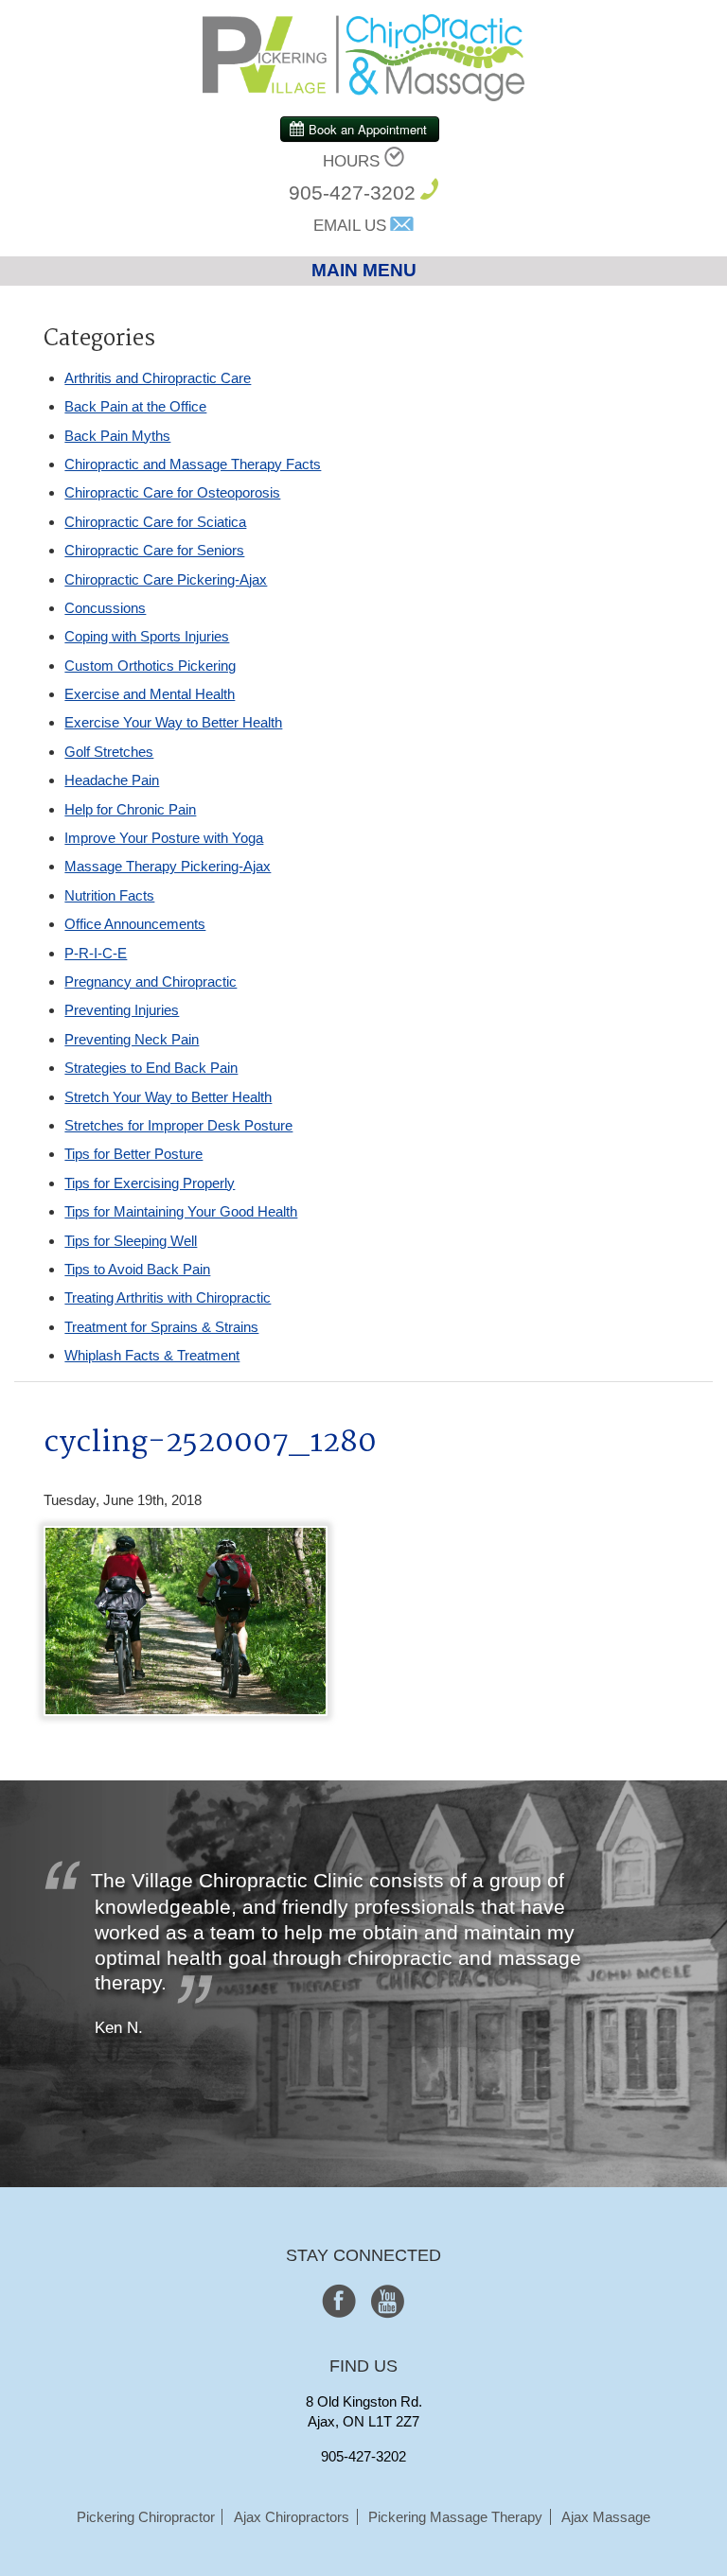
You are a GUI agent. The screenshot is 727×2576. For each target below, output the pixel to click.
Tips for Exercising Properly (150, 1183)
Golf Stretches (109, 752)
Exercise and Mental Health (150, 694)
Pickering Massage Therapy (455, 2517)
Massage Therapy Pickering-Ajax (168, 866)
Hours (351, 161)
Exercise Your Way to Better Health (173, 722)
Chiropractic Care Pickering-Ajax (166, 579)
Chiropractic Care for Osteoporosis (172, 492)
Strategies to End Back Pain (151, 1068)
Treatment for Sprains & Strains (161, 1327)
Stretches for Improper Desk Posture (178, 1125)
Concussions (105, 608)
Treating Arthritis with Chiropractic (168, 1297)
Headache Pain (112, 780)
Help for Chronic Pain (130, 809)
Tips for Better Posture (133, 1154)
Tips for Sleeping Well (131, 1241)
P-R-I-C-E (96, 953)
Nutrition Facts (109, 895)
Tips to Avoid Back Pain (137, 1269)
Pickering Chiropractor (146, 2517)
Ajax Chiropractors (292, 2517)
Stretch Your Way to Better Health (168, 1097)
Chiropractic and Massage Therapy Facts (193, 464)
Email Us (350, 226)
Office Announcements (135, 924)
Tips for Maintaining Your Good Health (181, 1211)
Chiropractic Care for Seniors (154, 550)
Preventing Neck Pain (132, 1039)
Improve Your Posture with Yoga (164, 838)
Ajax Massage (606, 2517)
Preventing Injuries (122, 1010)
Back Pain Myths (117, 436)
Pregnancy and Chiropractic (151, 981)
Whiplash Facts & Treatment (152, 1355)
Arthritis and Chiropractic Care (158, 378)
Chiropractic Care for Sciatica (155, 522)
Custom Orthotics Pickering (150, 666)
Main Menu (364, 270)
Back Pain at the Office (135, 406)
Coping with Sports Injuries (147, 636)
